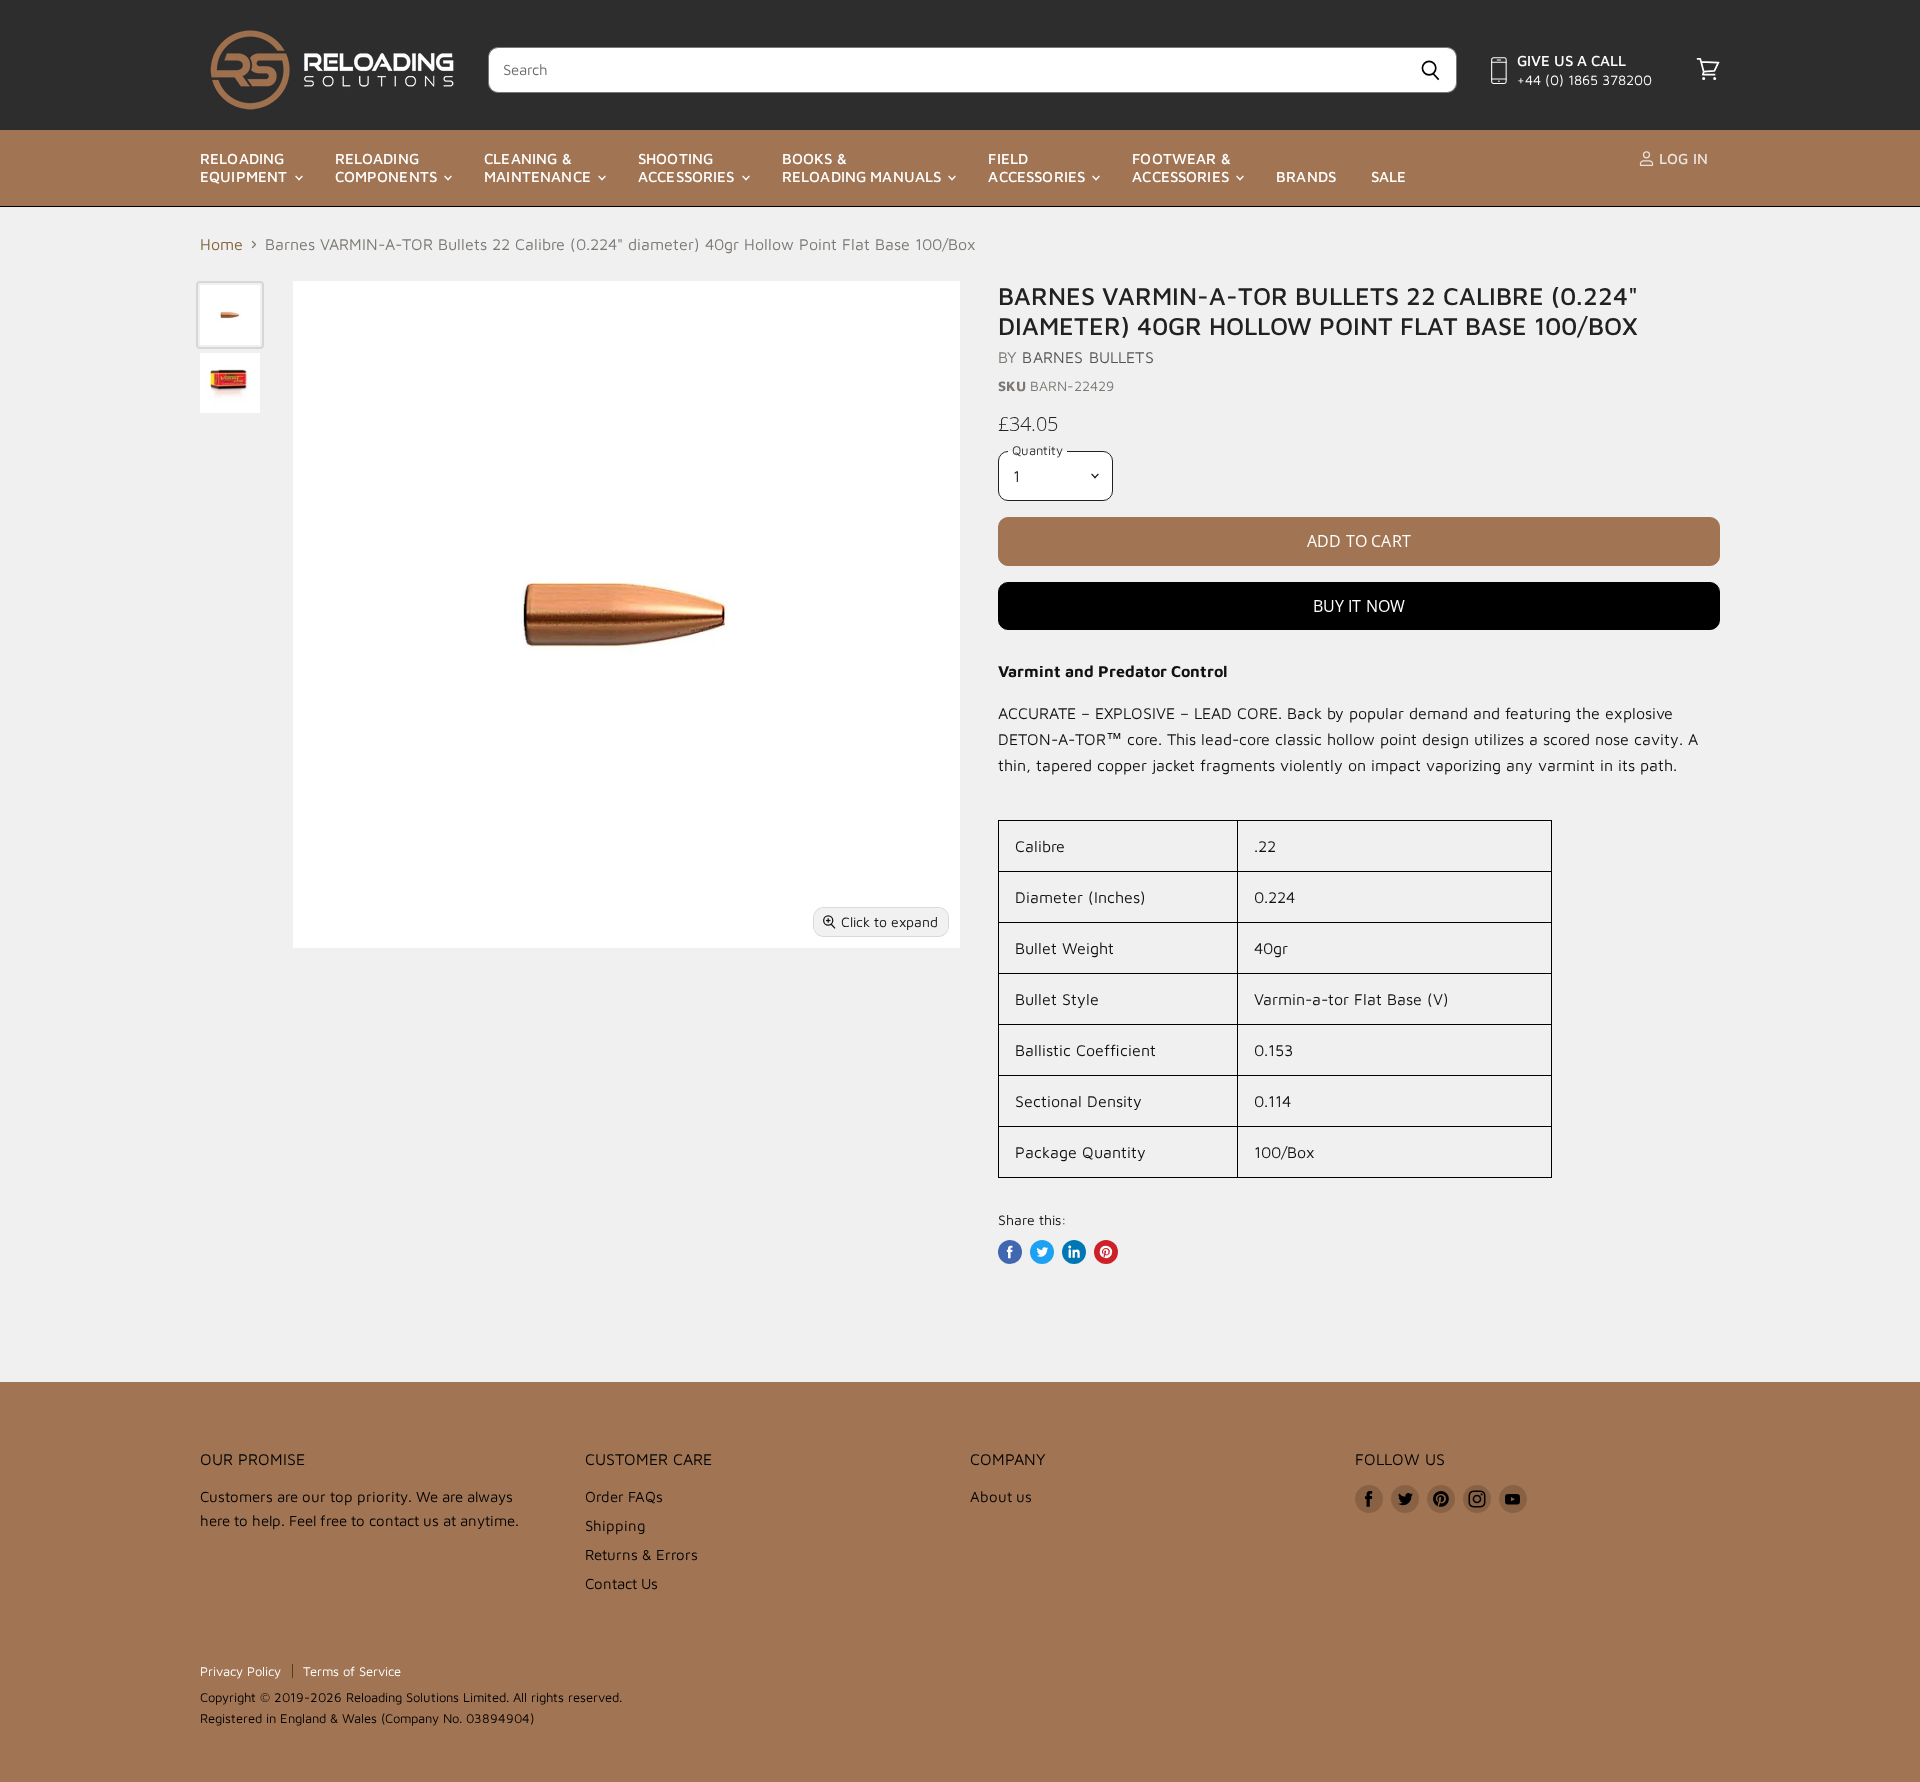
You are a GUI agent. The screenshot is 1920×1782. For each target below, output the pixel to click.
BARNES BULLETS (1087, 357)
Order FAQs (624, 1496)
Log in (1681, 158)
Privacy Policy (240, 1671)
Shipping (615, 1525)
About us (1001, 1496)
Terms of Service (352, 1671)
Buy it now (1359, 606)
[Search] (1430, 70)
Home (221, 244)
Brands (1306, 176)
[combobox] (946, 70)
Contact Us (621, 1583)
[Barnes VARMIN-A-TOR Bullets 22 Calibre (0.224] (230, 315)
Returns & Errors (641, 1554)
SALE (1389, 176)
